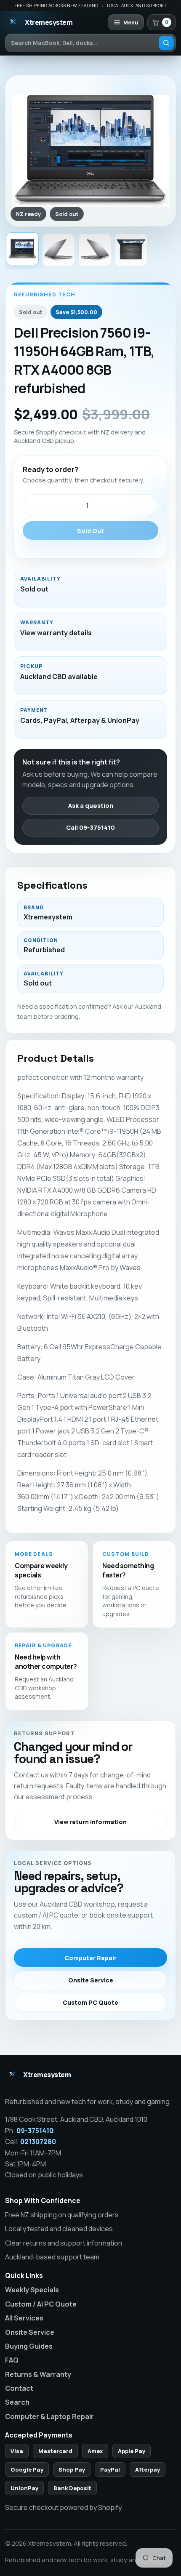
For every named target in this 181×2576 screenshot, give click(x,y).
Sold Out (90, 531)
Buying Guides (29, 2346)
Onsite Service (91, 1980)
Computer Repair (90, 1958)
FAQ (12, 2360)
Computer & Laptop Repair (49, 2416)
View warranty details (56, 633)
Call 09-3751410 (90, 827)
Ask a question (91, 806)
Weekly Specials (32, 2290)
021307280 (38, 2142)
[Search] (166, 43)
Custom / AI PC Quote (41, 2304)
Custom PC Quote (90, 2002)
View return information (90, 1822)
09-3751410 (35, 2131)
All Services (24, 2318)
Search (17, 2402)
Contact (19, 2388)
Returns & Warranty (38, 2374)
